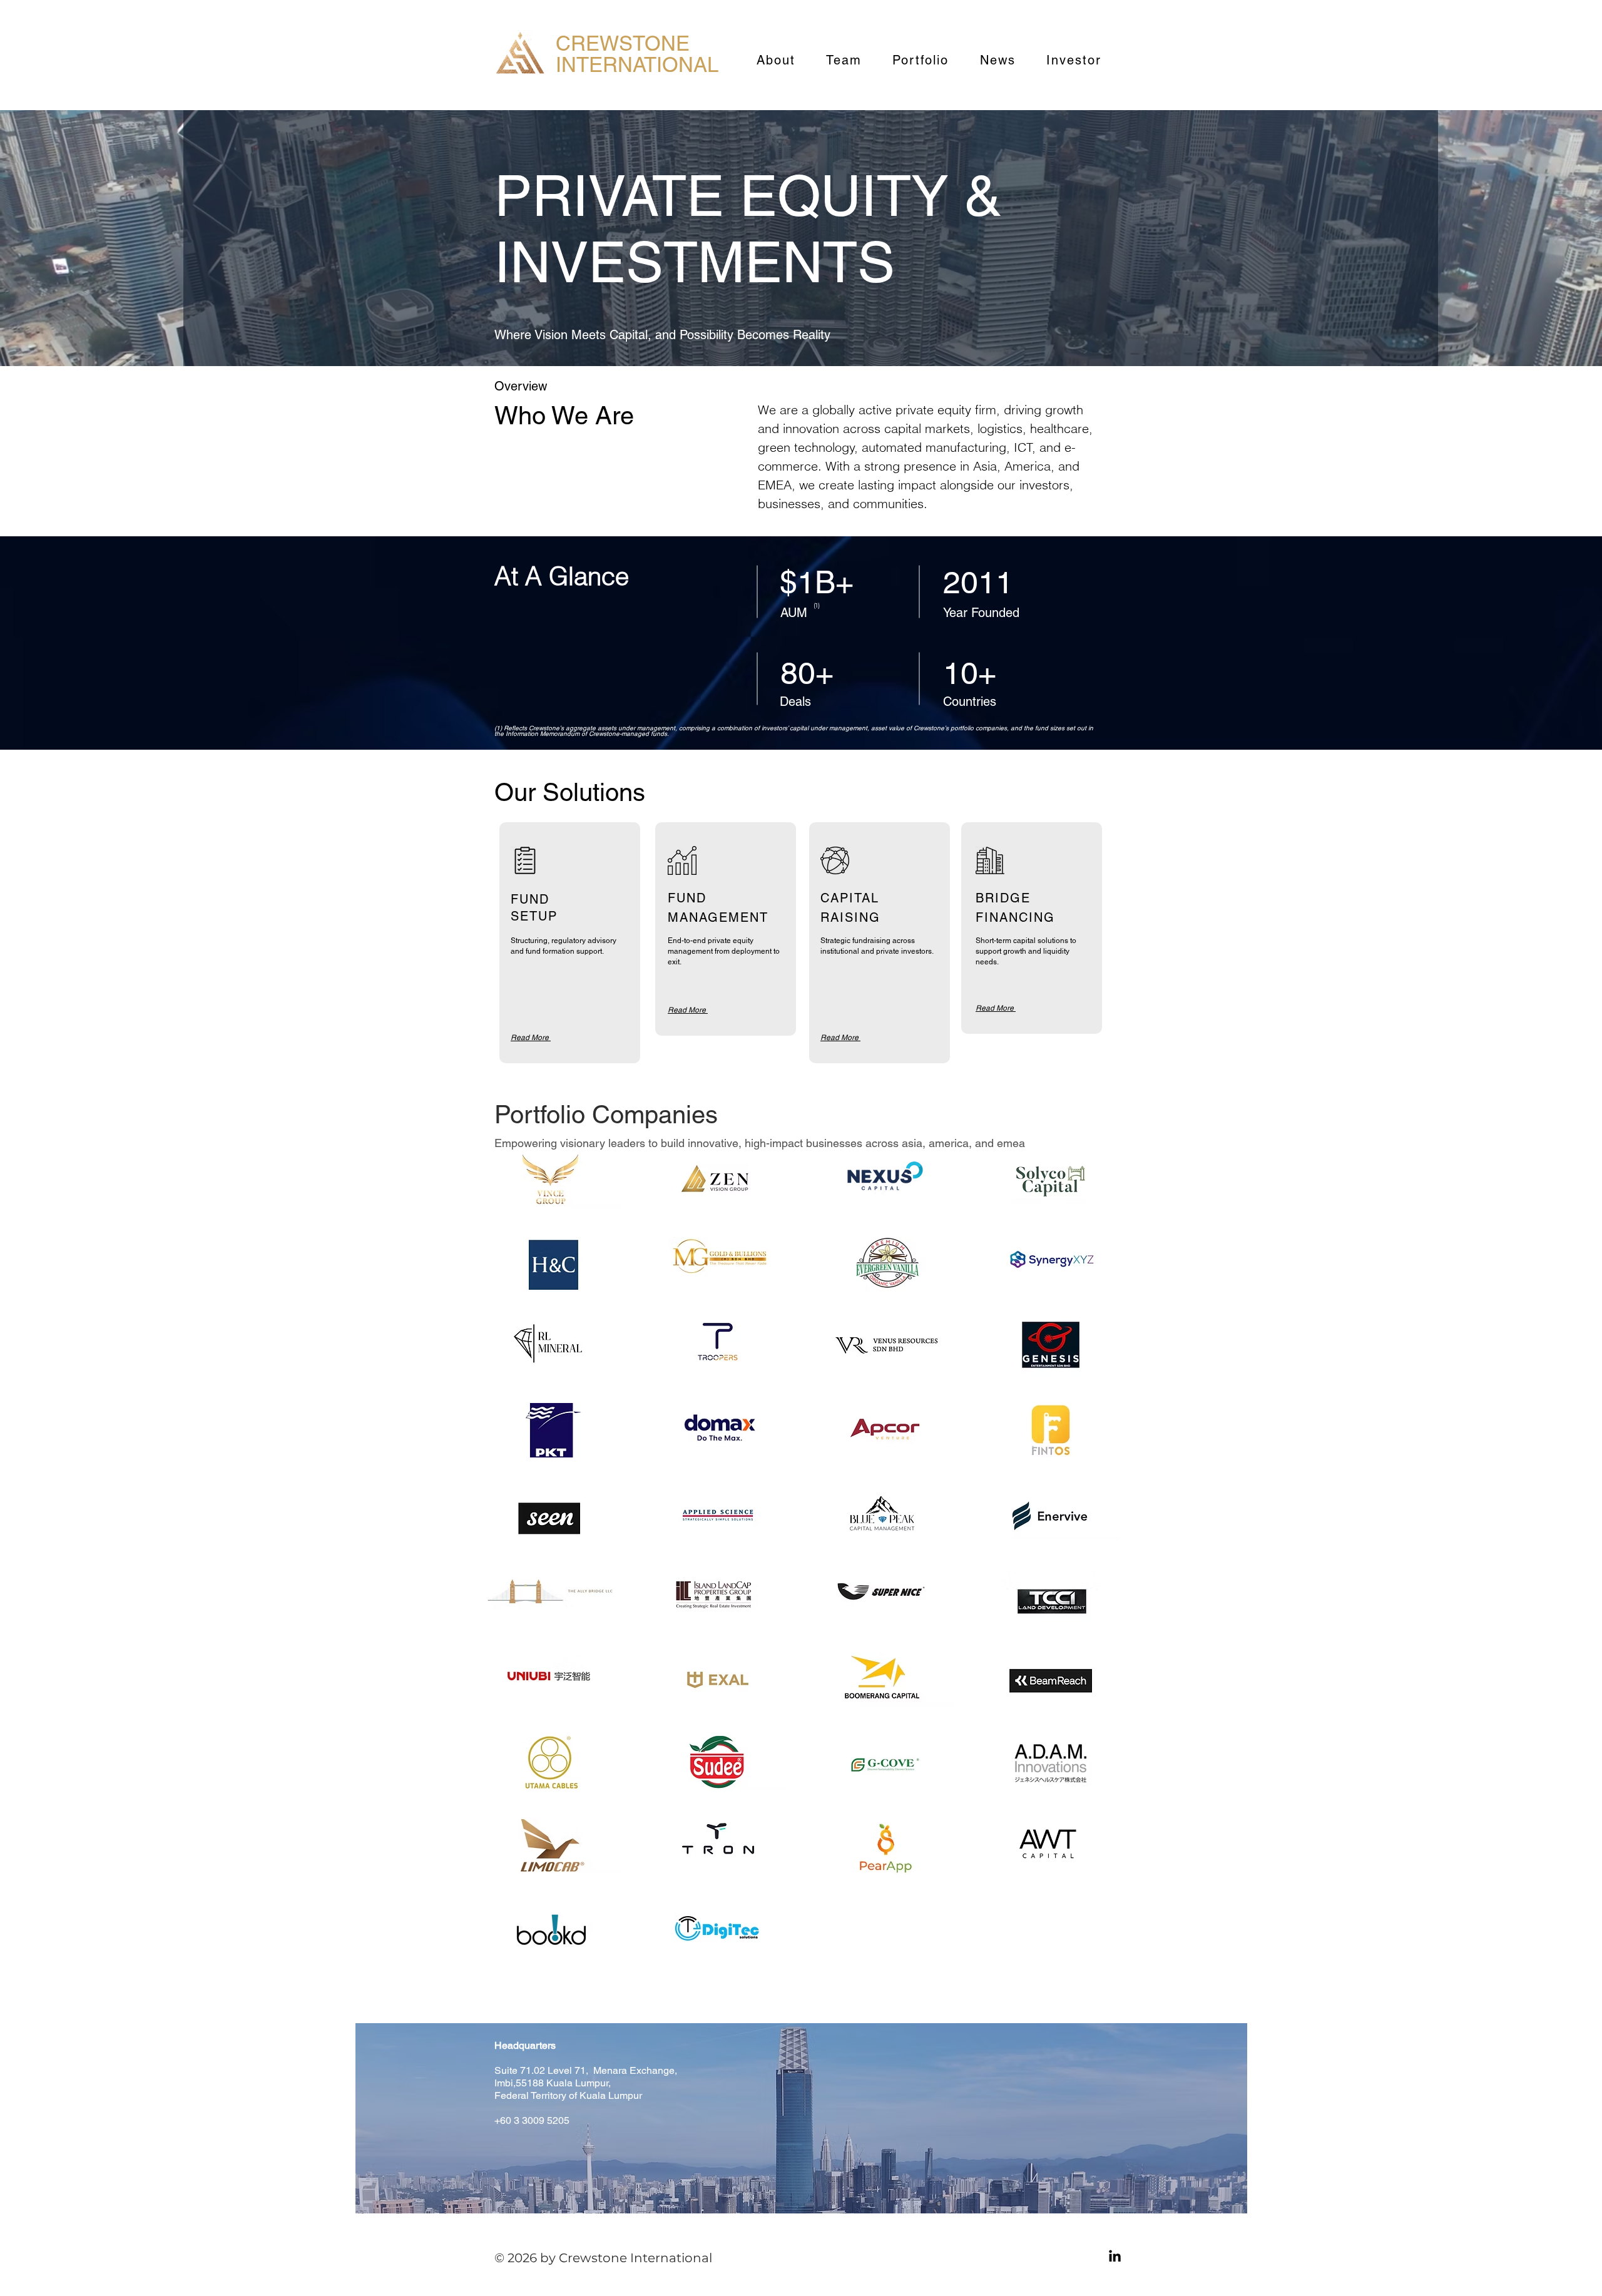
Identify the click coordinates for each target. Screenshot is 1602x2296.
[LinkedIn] (1115, 2257)
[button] (551, 1181)
